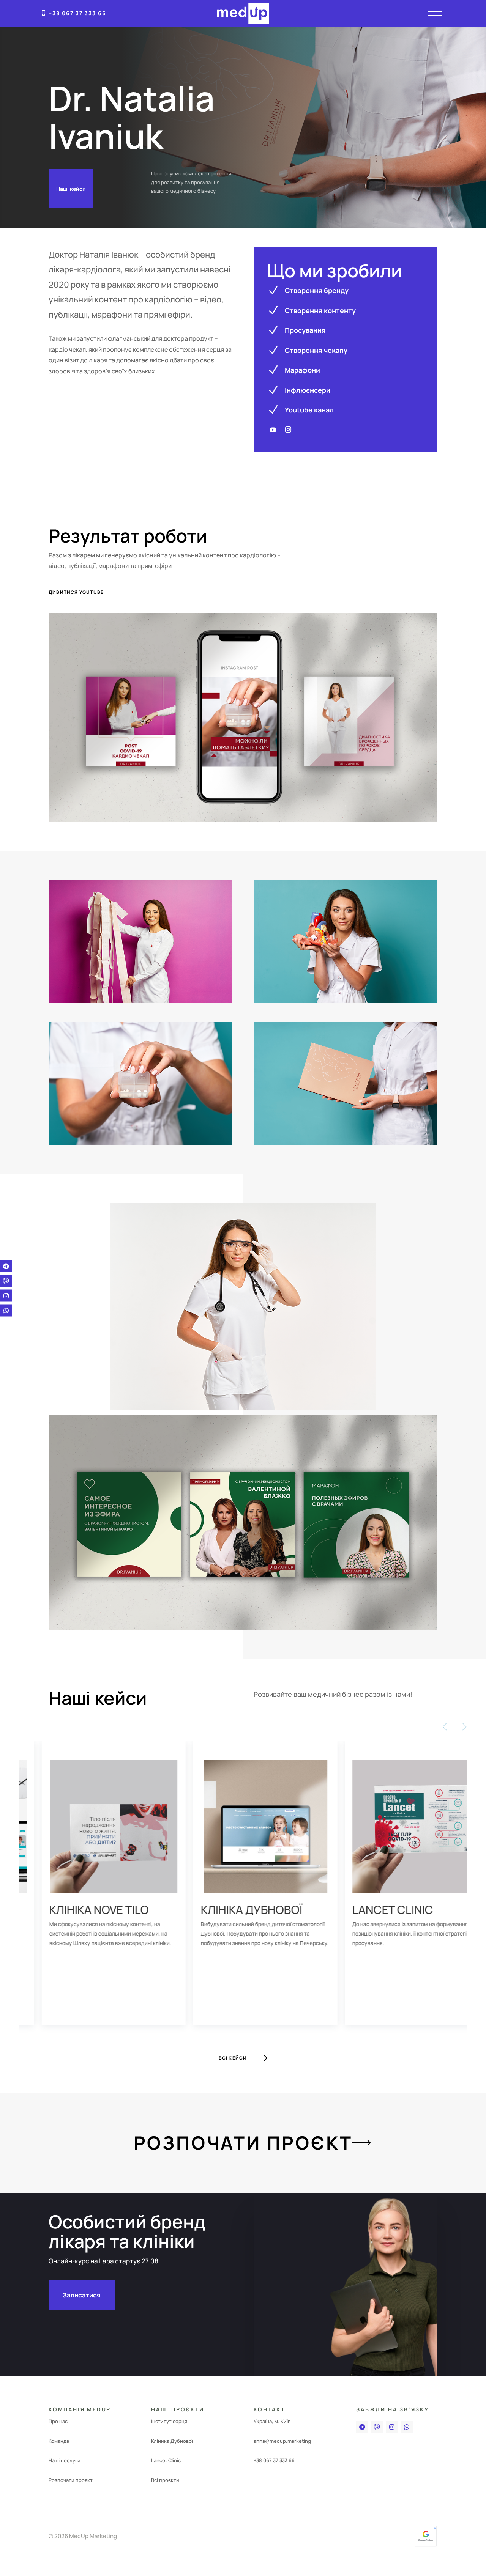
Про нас (58, 2421)
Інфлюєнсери (308, 390)
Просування (305, 330)
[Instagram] (392, 2427)
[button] (231, 2040)
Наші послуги (65, 2460)
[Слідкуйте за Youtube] (273, 430)
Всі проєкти (165, 2480)
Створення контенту (320, 310)
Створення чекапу (316, 350)
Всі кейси (233, 2058)
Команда (59, 2441)
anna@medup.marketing (282, 2441)
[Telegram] (362, 2427)
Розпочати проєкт (243, 2142)
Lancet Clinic (166, 2460)
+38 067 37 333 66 (77, 13)
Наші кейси (71, 189)
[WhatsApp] (407, 2427)
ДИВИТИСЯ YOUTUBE (76, 592)
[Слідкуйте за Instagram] (288, 430)
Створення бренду (317, 290)
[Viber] (377, 2427)
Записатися (82, 2295)
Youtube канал (309, 410)
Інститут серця (169, 2421)
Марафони (302, 370)
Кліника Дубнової (172, 2441)
